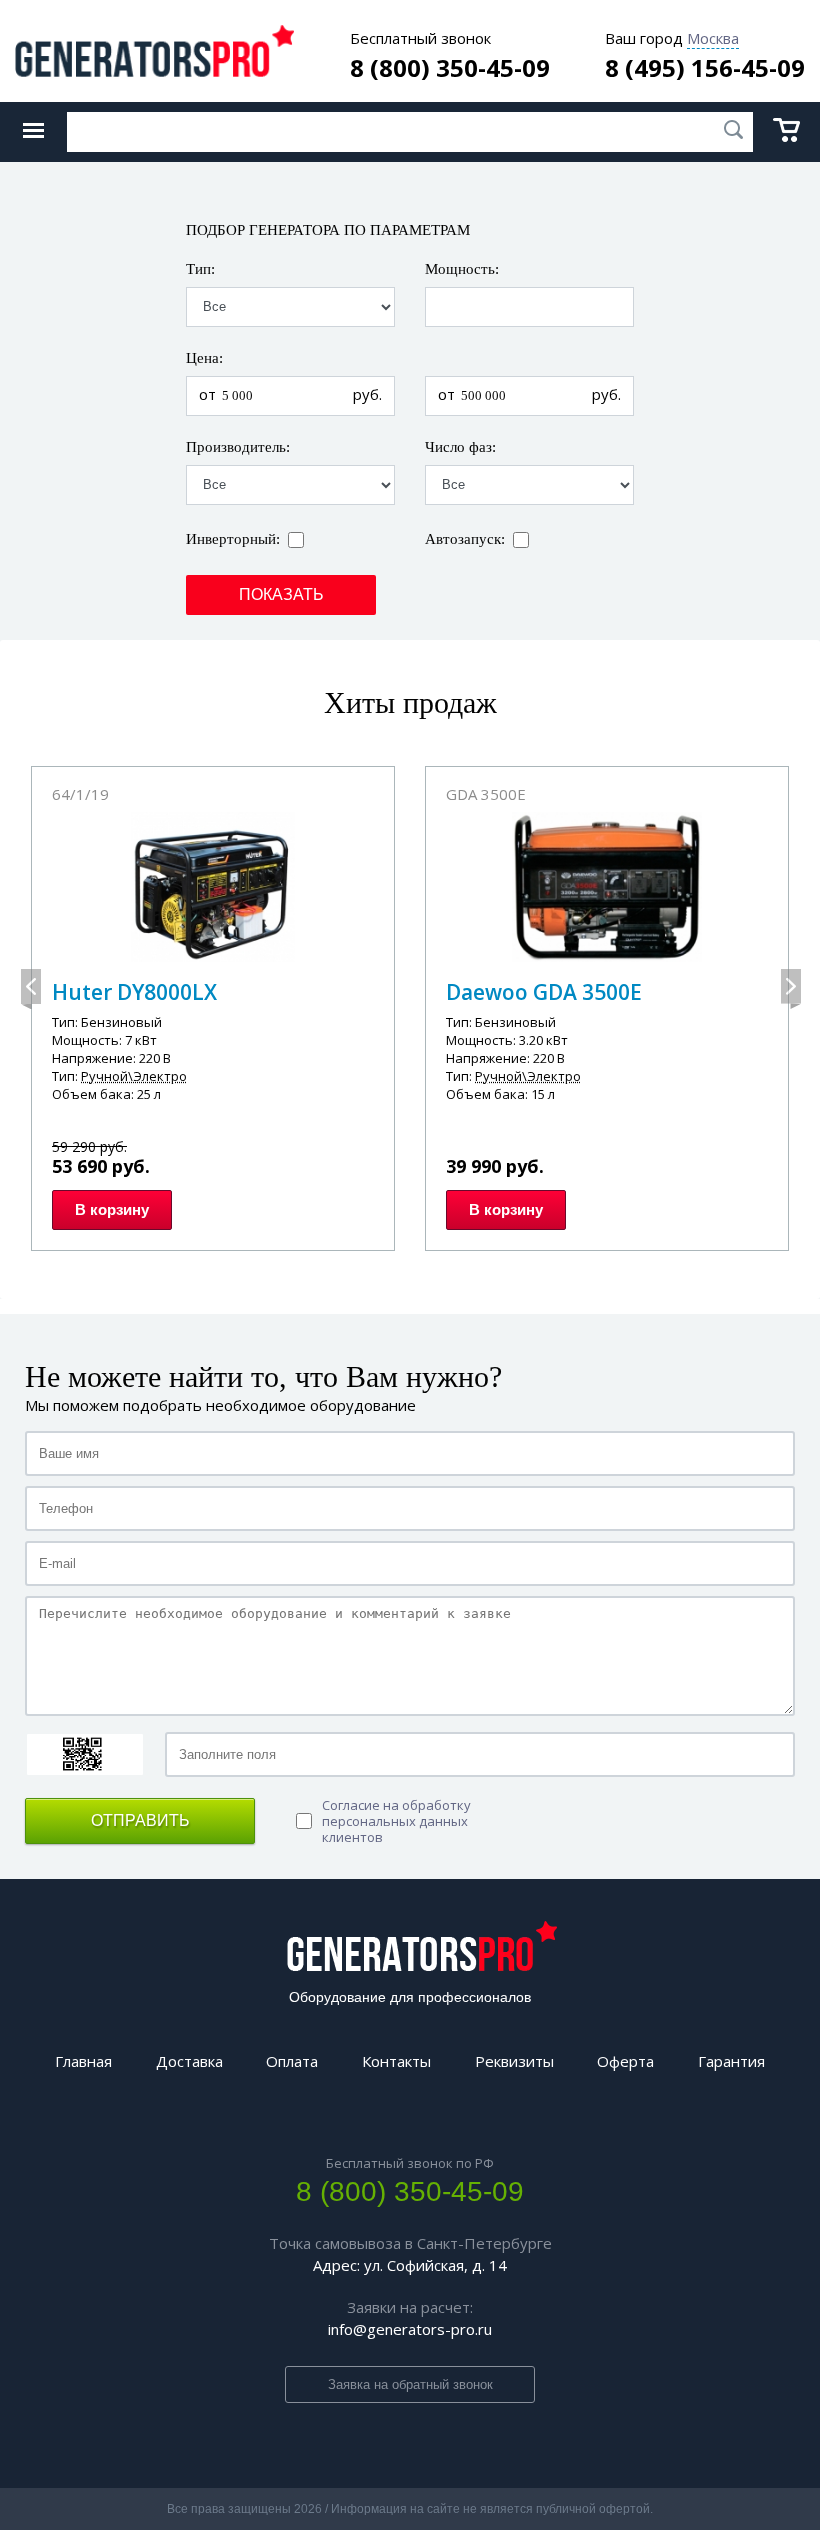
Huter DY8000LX (134, 992)
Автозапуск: (465, 539)
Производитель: (238, 447)
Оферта (625, 2061)
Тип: (200, 269)
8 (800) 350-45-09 (450, 68)
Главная (83, 2061)
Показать (281, 594)
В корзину (112, 1209)
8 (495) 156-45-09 (705, 68)
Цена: (204, 358)
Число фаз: (460, 447)
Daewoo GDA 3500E (544, 992)
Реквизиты (514, 2061)
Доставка (189, 2061)
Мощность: (462, 269)
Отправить (140, 1820)
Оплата (292, 2061)
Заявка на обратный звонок (410, 2384)
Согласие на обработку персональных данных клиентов (396, 1821)
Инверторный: (233, 539)
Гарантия (731, 2061)
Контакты (396, 2061)
